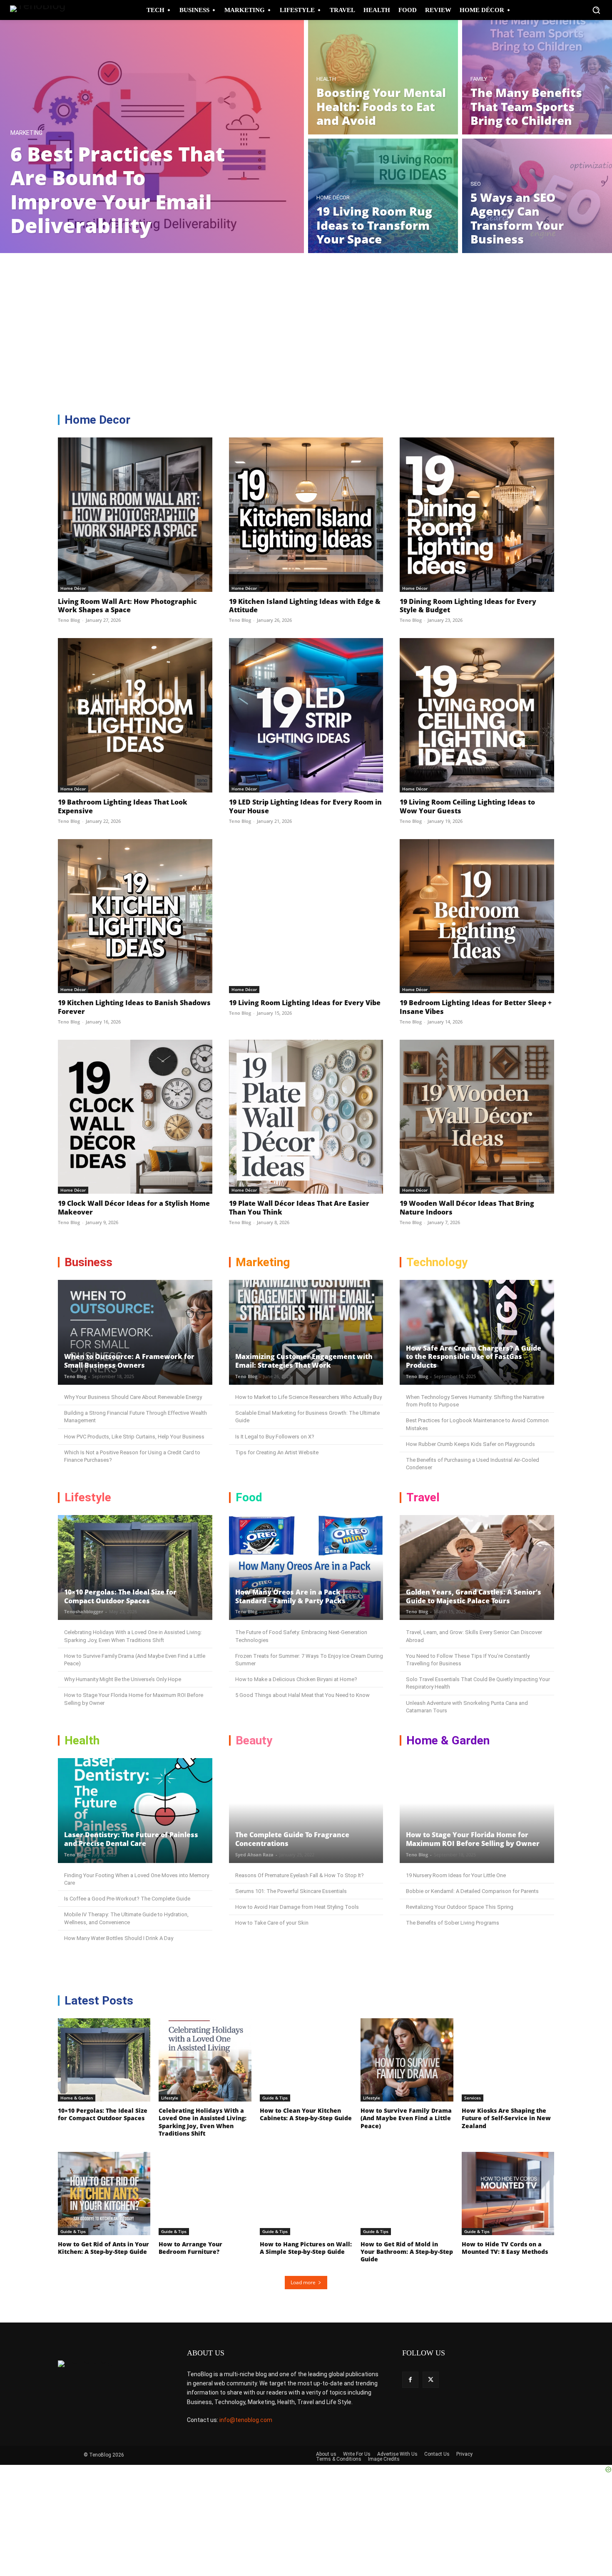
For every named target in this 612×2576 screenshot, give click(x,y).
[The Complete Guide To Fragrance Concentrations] (306, 1811)
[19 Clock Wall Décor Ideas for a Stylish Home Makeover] (135, 1117)
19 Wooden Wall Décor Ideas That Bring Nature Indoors (467, 1208)
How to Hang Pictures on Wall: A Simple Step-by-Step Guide (306, 2248)
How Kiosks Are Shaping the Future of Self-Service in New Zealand (506, 2118)
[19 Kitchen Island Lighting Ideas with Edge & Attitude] (306, 515)
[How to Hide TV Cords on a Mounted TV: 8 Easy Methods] (508, 2193)
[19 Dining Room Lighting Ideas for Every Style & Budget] (477, 515)
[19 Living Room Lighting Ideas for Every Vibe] (306, 916)
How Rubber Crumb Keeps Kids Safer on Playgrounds (470, 1444)
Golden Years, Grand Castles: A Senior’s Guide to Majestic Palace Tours (474, 1596)
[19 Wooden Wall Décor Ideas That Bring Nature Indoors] (477, 1117)
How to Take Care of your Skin (272, 1923)
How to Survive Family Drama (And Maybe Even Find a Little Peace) (406, 2118)
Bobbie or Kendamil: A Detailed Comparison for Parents (472, 1891)
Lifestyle (170, 2098)
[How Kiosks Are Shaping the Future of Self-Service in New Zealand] (508, 2060)
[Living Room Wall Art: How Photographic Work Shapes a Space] (135, 515)
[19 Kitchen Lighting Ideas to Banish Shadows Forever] (135, 916)
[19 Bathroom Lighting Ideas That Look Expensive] (135, 715)
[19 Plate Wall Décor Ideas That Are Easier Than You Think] (306, 1117)
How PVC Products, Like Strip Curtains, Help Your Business (134, 1437)
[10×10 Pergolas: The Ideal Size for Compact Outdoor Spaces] (135, 1567)
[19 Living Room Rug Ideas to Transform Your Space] (383, 196)
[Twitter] (431, 2380)
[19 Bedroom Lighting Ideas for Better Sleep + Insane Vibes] (477, 916)
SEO (476, 184)
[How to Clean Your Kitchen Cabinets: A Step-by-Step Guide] (306, 2060)
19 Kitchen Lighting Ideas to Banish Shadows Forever (134, 1007)
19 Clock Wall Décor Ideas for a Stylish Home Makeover (134, 1208)
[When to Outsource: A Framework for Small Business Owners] (135, 1332)
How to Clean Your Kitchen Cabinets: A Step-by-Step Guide (306, 2114)
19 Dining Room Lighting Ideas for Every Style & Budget (468, 606)
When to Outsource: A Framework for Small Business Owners (129, 1361)
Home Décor (333, 197)
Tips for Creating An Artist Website (277, 1452)
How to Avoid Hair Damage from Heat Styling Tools (297, 1907)
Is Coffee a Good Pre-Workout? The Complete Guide (127, 1899)
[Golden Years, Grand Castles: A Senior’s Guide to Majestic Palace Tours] (477, 1567)
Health (326, 79)
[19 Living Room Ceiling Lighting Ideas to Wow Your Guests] (477, 715)
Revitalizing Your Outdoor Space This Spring (460, 1907)
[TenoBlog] (41, 10)
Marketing (26, 133)
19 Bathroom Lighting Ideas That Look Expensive (123, 806)
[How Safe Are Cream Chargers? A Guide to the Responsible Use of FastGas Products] (477, 1332)
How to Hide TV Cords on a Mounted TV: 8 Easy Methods (505, 2248)
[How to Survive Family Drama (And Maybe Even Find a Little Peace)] (407, 2060)
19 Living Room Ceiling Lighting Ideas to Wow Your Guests (467, 806)
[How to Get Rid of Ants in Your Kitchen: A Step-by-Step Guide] (104, 2193)
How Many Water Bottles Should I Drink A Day (119, 1938)
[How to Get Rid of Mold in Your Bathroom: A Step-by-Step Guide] (407, 2193)
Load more (303, 2282)
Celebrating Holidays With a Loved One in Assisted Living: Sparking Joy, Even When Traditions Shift (203, 2122)
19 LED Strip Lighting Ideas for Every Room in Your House (305, 806)
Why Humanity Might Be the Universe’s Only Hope (123, 1679)
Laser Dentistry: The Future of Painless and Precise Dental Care (131, 1839)
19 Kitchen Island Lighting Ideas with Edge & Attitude (305, 606)
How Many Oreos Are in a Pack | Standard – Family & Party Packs (290, 1596)
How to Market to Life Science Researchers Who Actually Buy (308, 1397)
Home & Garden (77, 2098)
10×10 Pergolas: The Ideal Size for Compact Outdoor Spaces (120, 1596)
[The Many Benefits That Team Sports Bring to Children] (537, 77)
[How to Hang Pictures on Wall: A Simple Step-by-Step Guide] (306, 2193)
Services (473, 2098)
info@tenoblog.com (246, 2420)
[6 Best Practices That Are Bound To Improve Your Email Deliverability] (152, 137)
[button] (596, 10)
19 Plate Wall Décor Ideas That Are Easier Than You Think (299, 1208)
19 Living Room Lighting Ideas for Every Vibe (305, 1003)
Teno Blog (69, 620)
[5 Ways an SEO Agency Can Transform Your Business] (537, 196)
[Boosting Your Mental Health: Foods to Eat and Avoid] (383, 77)
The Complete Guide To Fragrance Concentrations (292, 1839)
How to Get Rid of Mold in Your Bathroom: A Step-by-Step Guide (407, 2252)
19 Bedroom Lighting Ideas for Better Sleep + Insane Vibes (476, 1007)
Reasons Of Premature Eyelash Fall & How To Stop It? (300, 1875)
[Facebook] (410, 2380)
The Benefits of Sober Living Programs (453, 1923)
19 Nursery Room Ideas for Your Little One (456, 1875)
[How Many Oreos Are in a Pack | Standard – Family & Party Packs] (306, 1567)
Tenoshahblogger (84, 1611)
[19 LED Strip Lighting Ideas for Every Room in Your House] (306, 715)
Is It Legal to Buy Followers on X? (275, 1437)
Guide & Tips (275, 2098)
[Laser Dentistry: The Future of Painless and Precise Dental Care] (135, 1811)
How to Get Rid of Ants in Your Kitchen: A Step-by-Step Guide (103, 2248)
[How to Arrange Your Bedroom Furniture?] (205, 2193)
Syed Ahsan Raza (254, 1854)
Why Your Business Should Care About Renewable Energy (133, 1397)
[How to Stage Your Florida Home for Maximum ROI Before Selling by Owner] (477, 1811)
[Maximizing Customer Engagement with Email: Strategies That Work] (306, 1332)
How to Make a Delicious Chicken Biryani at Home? (296, 1679)
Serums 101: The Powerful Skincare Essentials (291, 1891)
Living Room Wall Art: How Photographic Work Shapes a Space (127, 606)
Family (479, 79)
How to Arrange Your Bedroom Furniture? (190, 2248)
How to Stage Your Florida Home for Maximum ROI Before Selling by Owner (473, 1839)
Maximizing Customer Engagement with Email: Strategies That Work (304, 1361)
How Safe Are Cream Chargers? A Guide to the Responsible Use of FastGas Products (474, 1357)
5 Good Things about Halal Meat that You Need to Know (302, 1695)
